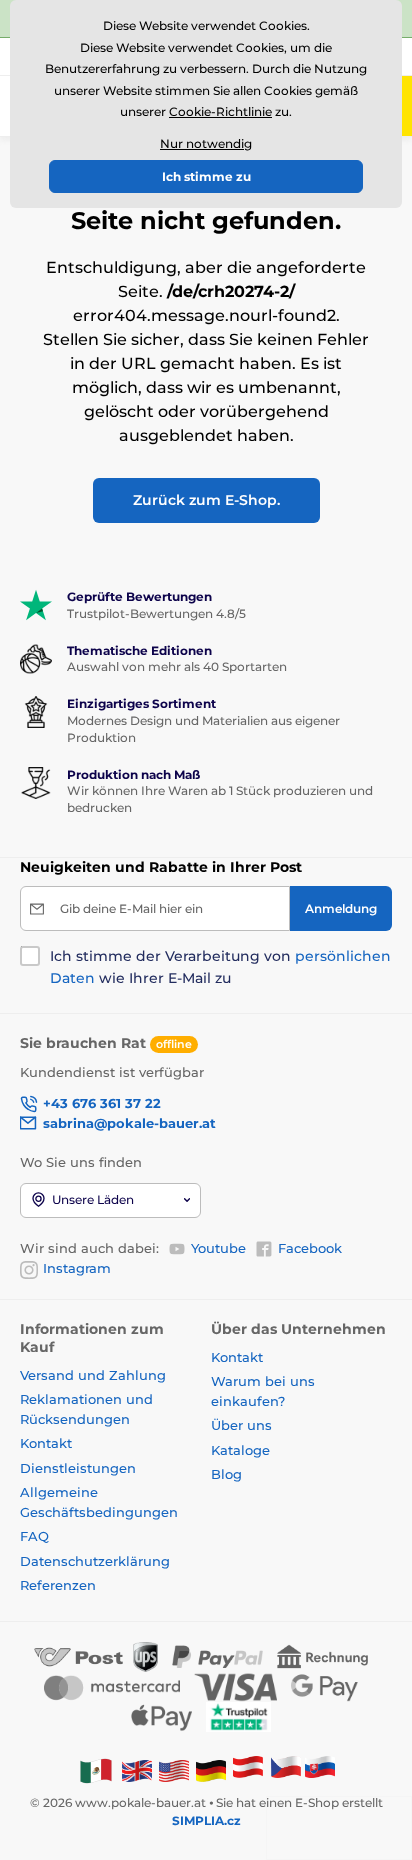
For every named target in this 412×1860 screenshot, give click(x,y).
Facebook (310, 1248)
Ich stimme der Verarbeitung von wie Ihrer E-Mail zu (220, 967)
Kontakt (46, 1443)
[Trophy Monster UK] (137, 1769)
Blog (226, 1474)
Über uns (241, 1425)
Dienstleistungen (78, 1468)
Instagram (77, 1268)
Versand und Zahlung (93, 1375)
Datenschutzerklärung (95, 1561)
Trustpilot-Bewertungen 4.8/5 (156, 613)
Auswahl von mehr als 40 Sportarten (177, 666)
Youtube (218, 1248)
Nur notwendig (206, 143)
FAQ (34, 1536)
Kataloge (240, 1450)
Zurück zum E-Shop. (206, 500)
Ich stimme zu (206, 176)
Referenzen (58, 1585)
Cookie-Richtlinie (220, 111)
